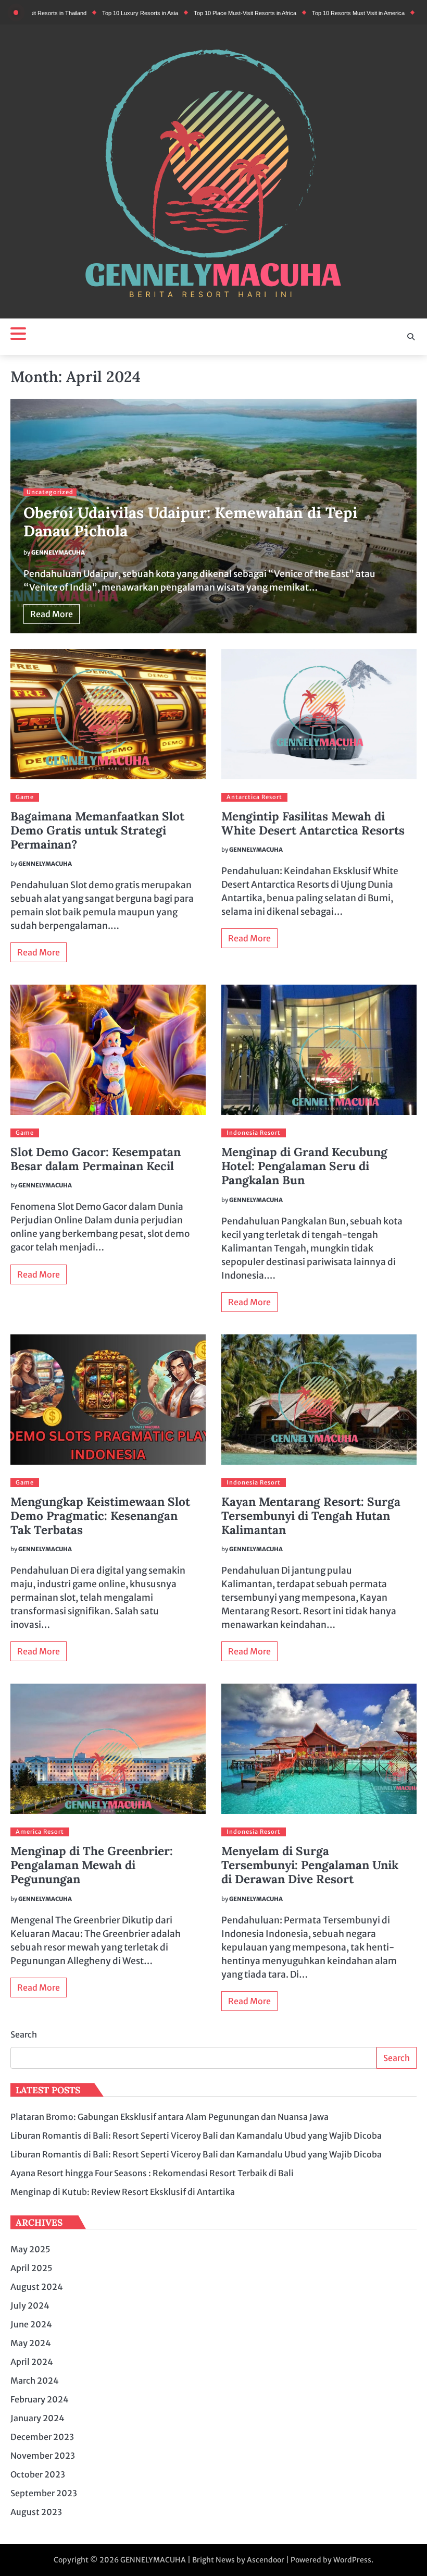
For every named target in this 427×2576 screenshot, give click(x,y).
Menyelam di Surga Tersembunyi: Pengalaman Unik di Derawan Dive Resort (310, 1865)
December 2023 (42, 2437)
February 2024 (40, 2399)
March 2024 (35, 2381)
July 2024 (30, 2305)
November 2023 (43, 2456)
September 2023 (44, 2493)
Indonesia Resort (254, 1133)
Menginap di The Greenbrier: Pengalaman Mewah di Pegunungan (92, 1865)
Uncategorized (50, 492)
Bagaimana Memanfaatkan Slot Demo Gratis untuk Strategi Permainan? (97, 830)
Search (24, 2034)
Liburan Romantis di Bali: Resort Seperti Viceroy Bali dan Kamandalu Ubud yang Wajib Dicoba (196, 2136)
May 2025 (30, 2249)
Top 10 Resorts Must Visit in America (308, 13)
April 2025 (32, 2268)
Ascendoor (266, 2560)
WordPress (352, 2560)
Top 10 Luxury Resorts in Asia (90, 13)
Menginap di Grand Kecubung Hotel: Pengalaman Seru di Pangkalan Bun (304, 1166)
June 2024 (31, 2324)
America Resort (40, 1832)
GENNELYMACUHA (58, 553)
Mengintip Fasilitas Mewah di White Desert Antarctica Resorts (313, 823)
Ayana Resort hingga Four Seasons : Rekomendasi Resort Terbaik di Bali (152, 2173)
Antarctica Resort (254, 797)
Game (25, 797)
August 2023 (36, 2512)
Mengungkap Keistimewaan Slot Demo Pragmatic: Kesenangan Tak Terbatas (100, 1516)
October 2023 (38, 2474)
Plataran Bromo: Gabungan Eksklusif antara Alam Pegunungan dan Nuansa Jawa (169, 2117)
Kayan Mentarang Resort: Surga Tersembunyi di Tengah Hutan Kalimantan (311, 1516)
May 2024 (31, 2343)
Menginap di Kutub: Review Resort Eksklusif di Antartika (123, 2192)
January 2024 (37, 2418)
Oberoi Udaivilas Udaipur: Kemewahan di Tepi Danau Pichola (191, 522)
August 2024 (37, 2287)
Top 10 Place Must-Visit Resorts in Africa (194, 13)
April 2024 (32, 2362)
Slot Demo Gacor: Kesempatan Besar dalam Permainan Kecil (96, 1159)
